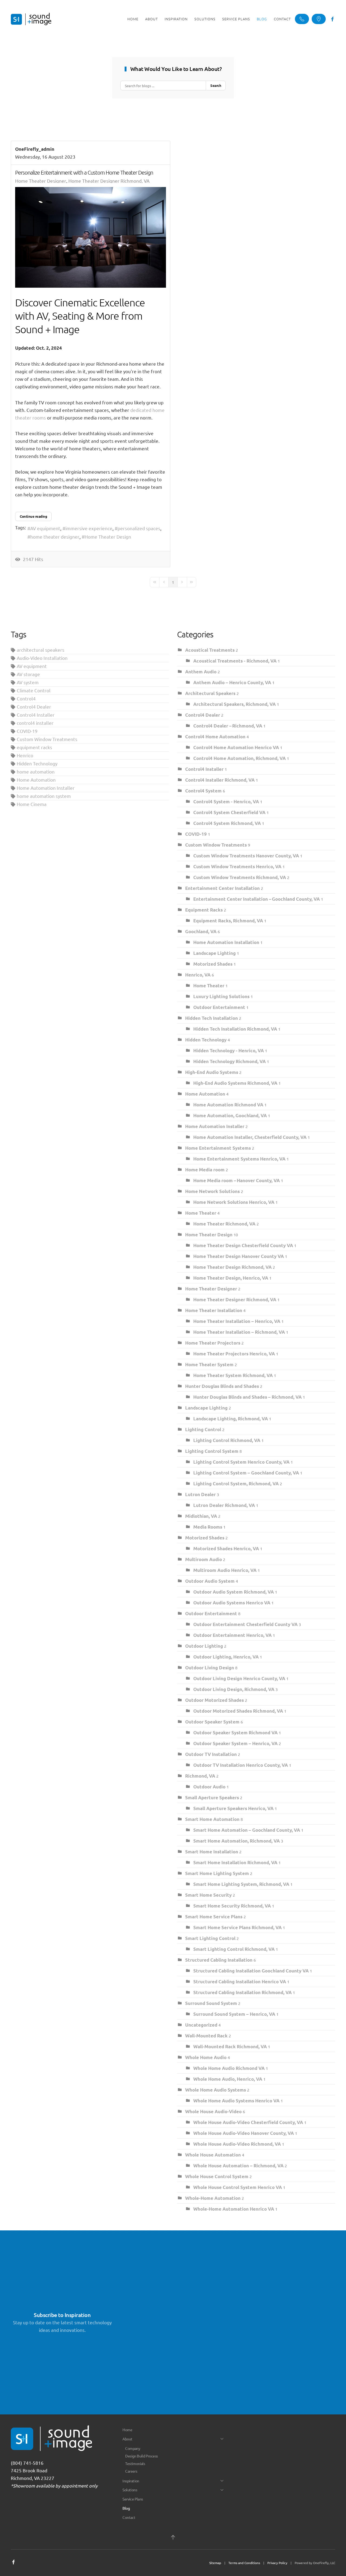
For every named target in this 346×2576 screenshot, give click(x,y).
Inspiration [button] (176, 19)
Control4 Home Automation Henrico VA (237, 747)
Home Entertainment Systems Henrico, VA (239, 1159)
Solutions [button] (205, 19)
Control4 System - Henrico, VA (226, 802)
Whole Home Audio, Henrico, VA (228, 2079)
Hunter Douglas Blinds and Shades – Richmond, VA (247, 1397)
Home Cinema (32, 804)
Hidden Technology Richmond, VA (229, 1061)
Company (133, 2448)
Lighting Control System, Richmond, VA (236, 1484)
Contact (282, 19)
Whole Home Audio (206, 2057)
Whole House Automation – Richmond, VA (238, 2166)
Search (216, 85)
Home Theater (209, 986)
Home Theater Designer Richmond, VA (109, 181)
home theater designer (55, 537)
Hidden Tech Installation (212, 1018)
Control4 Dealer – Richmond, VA (228, 726)
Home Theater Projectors (213, 1343)
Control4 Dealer (34, 707)
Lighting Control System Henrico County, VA (241, 1462)
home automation (36, 771)
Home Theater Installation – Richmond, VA (239, 1332)
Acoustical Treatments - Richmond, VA (235, 661)
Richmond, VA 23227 (33, 2478)
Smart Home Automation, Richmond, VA (237, 1841)
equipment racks (34, 747)
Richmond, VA (200, 1776)
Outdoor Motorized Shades (214, 1700)
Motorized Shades (213, 964)
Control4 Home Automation (216, 737)
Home (133, 19)
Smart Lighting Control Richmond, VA (234, 1949)
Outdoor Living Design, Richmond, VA (234, 1689)
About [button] (152, 19)
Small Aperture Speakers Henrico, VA (233, 1808)
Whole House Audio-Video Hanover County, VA (244, 2133)
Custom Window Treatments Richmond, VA (240, 877)
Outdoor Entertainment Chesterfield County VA (246, 1624)
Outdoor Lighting (204, 1646)
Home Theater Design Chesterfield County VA (244, 1245)
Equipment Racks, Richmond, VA (228, 921)
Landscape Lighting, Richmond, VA (231, 1419)
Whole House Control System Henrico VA (238, 2187)
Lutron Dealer (200, 1494)
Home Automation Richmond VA (228, 1105)
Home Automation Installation (226, 942)
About (127, 2439)
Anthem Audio (201, 672)
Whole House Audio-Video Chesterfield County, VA (249, 2122)
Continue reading (33, 516)
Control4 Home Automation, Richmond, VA (239, 758)
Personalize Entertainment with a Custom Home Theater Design (84, 172)
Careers (131, 2471)
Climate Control (34, 690)
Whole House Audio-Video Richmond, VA (237, 2144)
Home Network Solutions (212, 1191)
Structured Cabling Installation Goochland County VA (252, 1971)
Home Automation (36, 780)
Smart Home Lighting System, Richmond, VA (241, 1884)
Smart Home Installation (212, 1852)
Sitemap (215, 2563)
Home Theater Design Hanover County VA (239, 1256)
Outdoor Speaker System (213, 1722)
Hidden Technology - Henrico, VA (229, 1051)
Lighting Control (203, 1429)
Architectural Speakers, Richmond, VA (234, 704)
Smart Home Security (209, 1895)
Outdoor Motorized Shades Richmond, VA (238, 1711)
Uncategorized (201, 2025)
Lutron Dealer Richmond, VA (224, 1505)
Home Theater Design (108, 537)
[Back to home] (31, 19)
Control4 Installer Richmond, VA (220, 780)
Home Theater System (210, 1364)
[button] (173, 2537)
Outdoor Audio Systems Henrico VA (232, 1603)
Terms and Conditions (244, 2563)
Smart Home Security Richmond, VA (232, 1906)
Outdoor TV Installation (211, 1754)
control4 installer (35, 723)
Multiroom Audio (204, 1559)
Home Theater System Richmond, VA (233, 1375)
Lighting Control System (212, 1451)
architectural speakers (41, 650)
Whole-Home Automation (213, 2198)
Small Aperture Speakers (213, 1797)
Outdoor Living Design (210, 1668)
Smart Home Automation (212, 1819)
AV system (28, 682)
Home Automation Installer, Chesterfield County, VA (250, 1137)
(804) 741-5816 (27, 2463)
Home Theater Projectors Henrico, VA (234, 1354)
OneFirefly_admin (35, 149)
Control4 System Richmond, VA (227, 823)
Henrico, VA (198, 975)
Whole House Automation (214, 2155)
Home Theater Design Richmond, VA (232, 1267)
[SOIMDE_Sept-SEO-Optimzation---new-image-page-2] (91, 237)
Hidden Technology (37, 763)
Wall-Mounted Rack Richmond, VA (230, 2046)
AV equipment (45, 528)
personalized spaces (139, 528)
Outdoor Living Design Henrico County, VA (239, 1678)
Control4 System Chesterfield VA (229, 812)
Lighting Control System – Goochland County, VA (247, 1473)
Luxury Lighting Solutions (221, 996)
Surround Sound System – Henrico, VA (234, 2014)
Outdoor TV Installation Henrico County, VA (241, 1765)
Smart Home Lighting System (217, 1873)
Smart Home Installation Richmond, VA (235, 1862)
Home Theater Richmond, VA (224, 1224)
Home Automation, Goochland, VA (230, 1115)
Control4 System (203, 791)
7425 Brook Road (29, 2470)
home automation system (44, 796)
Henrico (25, 755)
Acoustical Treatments (210, 650)
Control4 (26, 698)
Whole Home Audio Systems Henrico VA (236, 2101)
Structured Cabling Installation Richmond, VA (242, 1992)
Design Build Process (141, 2456)
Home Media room (205, 1170)
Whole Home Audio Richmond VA (229, 2068)
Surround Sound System (212, 2003)
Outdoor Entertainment (219, 1007)
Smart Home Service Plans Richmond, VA (237, 1927)
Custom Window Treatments (47, 739)
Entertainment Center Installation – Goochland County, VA (257, 899)
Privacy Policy (277, 2563)
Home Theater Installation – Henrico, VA (237, 1321)
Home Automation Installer (46, 788)
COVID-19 (27, 731)
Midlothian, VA (201, 1516)
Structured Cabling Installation (219, 1960)
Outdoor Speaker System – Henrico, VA (235, 1743)
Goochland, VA (201, 931)
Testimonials (135, 2463)
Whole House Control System (217, 2176)
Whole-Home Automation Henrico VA (234, 2209)
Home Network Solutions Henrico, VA (234, 1202)
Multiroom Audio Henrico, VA (225, 1570)
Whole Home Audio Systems (216, 2090)
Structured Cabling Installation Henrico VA (240, 1982)
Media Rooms (208, 1527)
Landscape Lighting (214, 953)
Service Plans (236, 19)
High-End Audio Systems (212, 1072)
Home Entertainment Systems (219, 1148)
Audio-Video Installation (42, 658)
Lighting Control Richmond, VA (227, 1440)
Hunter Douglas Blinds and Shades (223, 1386)
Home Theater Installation (214, 1310)
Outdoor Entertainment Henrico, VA (232, 1635)
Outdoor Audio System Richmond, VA (234, 1592)
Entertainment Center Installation (222, 888)
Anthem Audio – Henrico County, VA (232, 682)
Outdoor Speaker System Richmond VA (235, 1733)
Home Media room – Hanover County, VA (237, 1180)
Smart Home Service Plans (214, 1917)
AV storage (28, 674)
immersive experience (89, 528)
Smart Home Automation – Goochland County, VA (247, 1830)
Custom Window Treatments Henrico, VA (237, 866)
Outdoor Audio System (210, 1581)
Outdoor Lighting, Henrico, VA (226, 1657)
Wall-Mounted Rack (206, 2036)
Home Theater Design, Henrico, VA (231, 1278)
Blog (262, 19)
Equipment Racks (204, 910)
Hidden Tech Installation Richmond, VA (235, 1029)
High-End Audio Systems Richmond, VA (235, 1083)
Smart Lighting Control (210, 1938)
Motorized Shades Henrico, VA (226, 1548)
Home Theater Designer (41, 181)
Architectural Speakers (210, 693)
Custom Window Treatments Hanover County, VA (247, 856)
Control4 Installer (36, 715)
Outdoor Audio (209, 1787)
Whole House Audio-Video (214, 2111)
